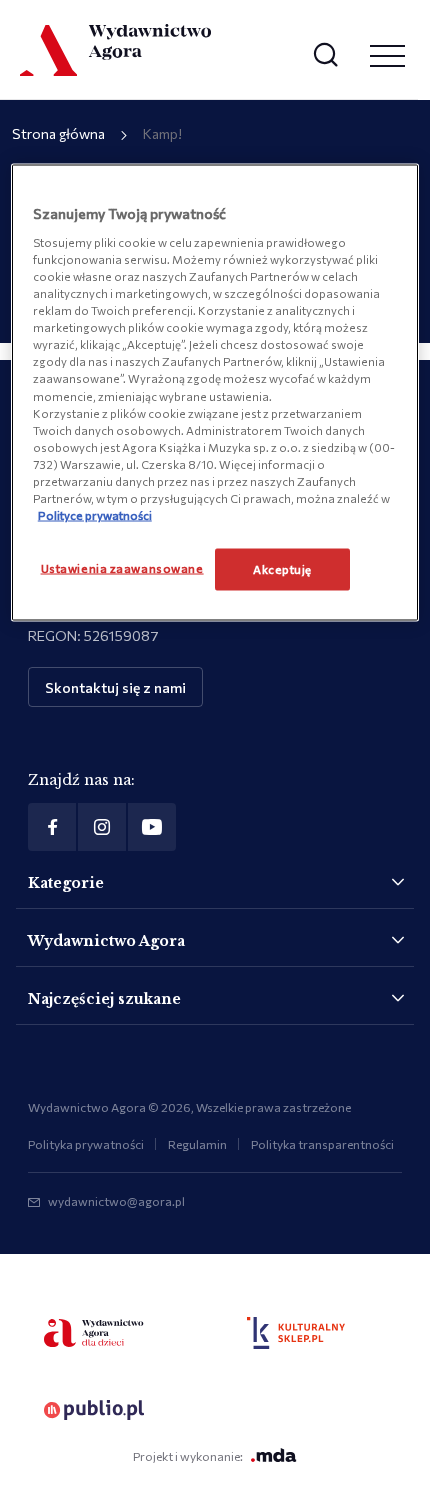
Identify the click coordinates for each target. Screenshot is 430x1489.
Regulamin (197, 1144)
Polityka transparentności (322, 1144)
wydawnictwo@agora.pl (116, 1201)
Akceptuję (282, 569)
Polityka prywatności (86, 1144)
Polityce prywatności (95, 514)
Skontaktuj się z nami (115, 687)
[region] (215, 393)
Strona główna (58, 133)
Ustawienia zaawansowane (122, 568)
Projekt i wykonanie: (188, 1456)
